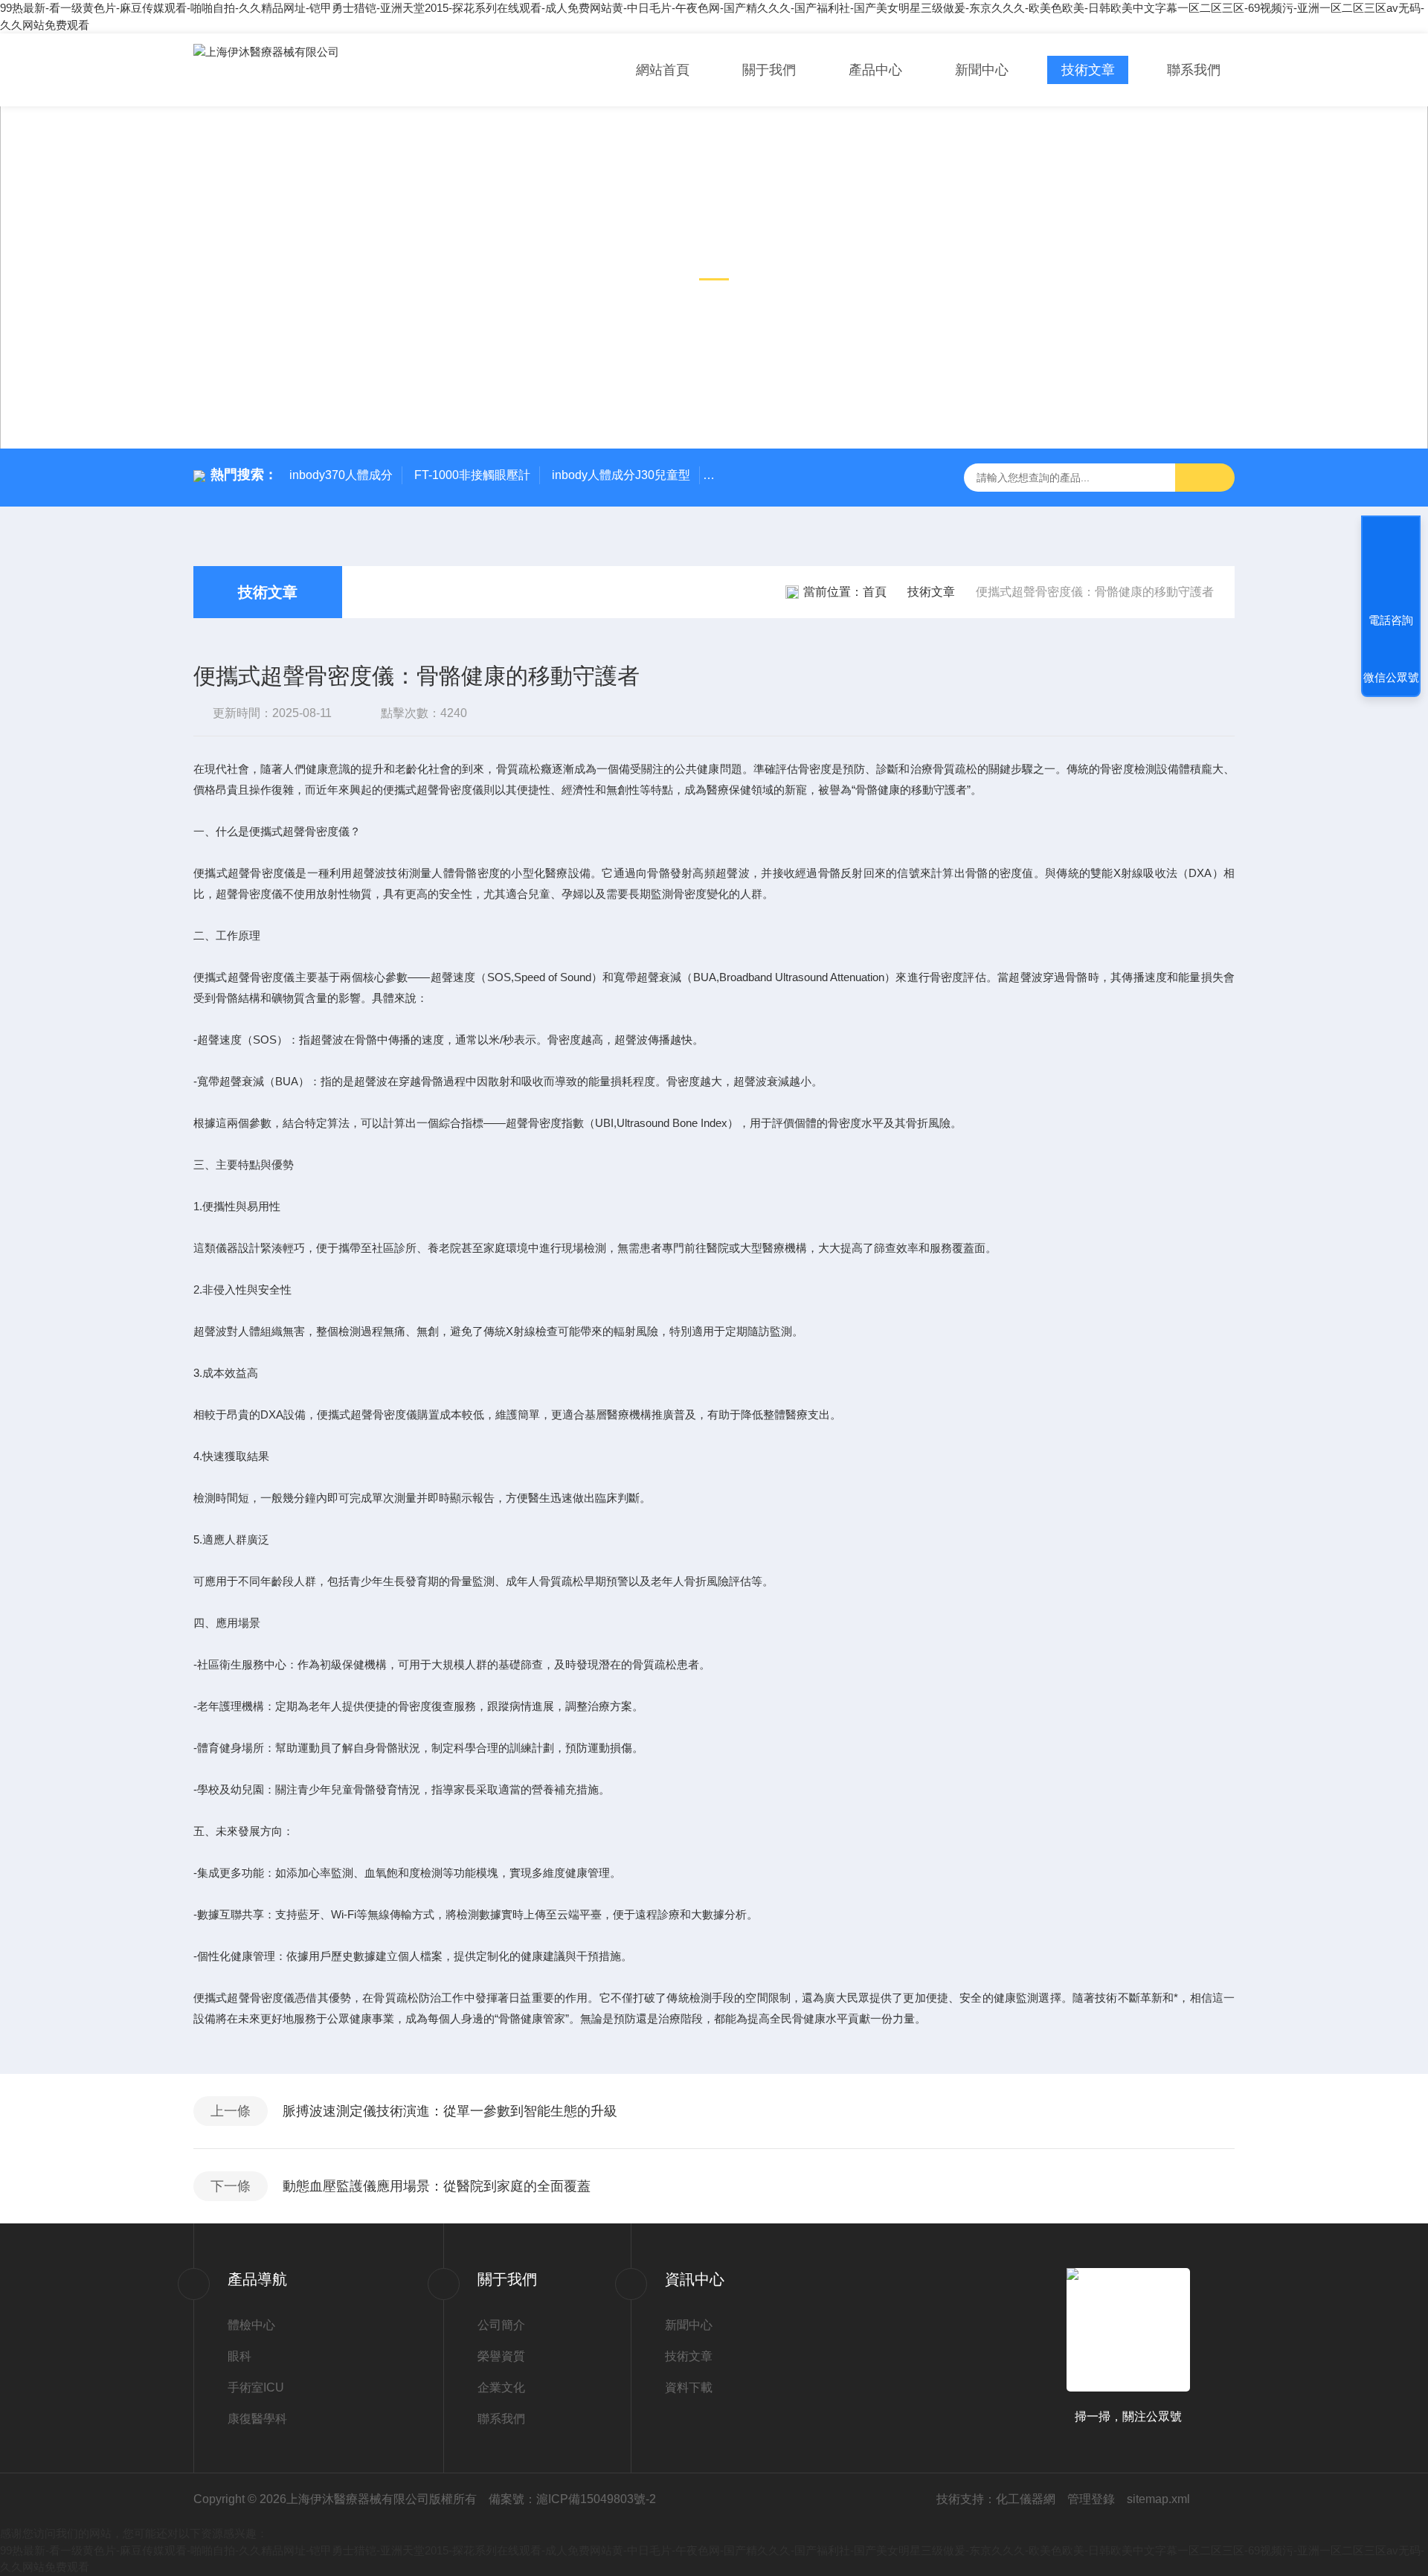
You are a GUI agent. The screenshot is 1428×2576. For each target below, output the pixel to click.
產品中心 (875, 70)
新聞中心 (982, 70)
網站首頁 (663, 70)
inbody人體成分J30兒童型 (621, 475)
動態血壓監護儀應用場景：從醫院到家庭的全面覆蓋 (437, 2186)
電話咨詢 (1391, 620)
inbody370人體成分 (341, 475)
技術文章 (1088, 70)
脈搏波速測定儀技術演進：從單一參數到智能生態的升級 (450, 2111)
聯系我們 (1194, 70)
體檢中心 (251, 2325)
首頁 (875, 592)
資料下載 (689, 2387)
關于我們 (769, 70)
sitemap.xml (1158, 2499)
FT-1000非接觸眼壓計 (472, 475)
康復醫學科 (257, 2419)
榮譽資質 (501, 2356)
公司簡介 (501, 2325)
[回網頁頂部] (1391, 565)
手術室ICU (256, 2387)
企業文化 (501, 2387)
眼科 (239, 2356)
